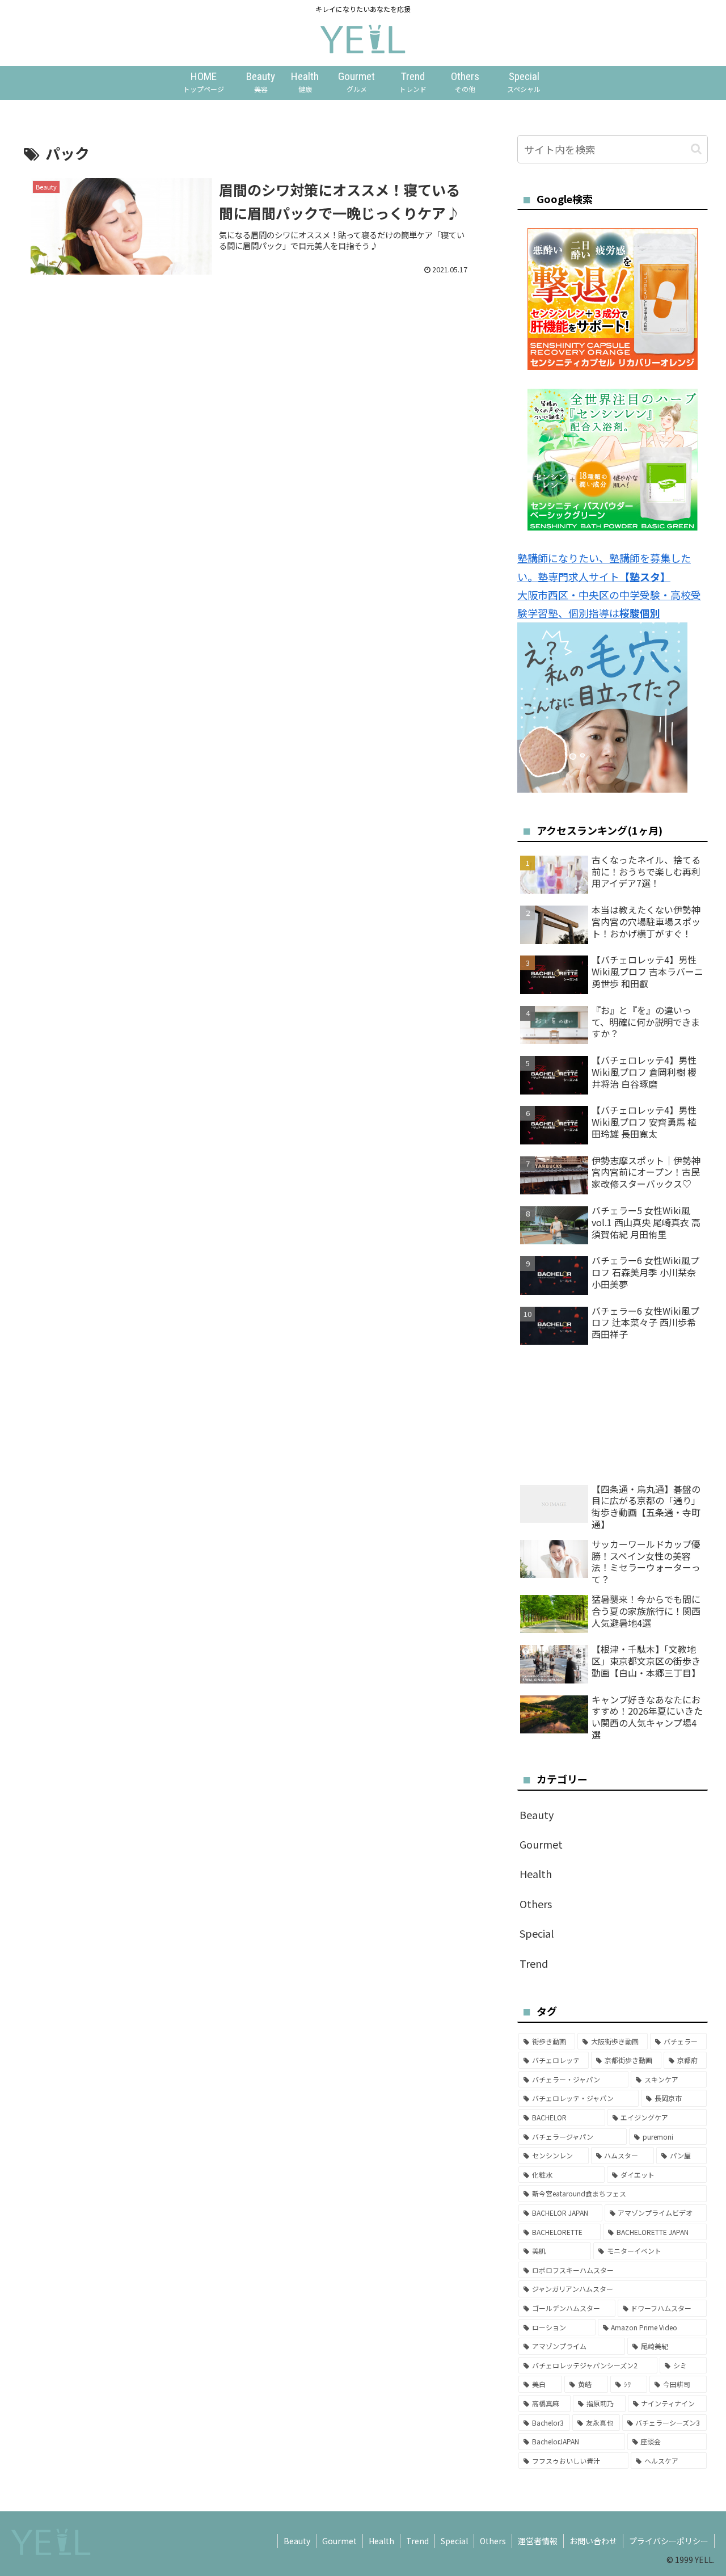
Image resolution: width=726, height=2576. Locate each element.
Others (493, 2541)
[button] (696, 149)
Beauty (297, 2541)
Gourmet (339, 2541)
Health (381, 2541)
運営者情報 (538, 2541)
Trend (417, 2541)
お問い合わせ (593, 2541)
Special (454, 2541)
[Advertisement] (251, 369)
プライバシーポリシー (669, 2541)
